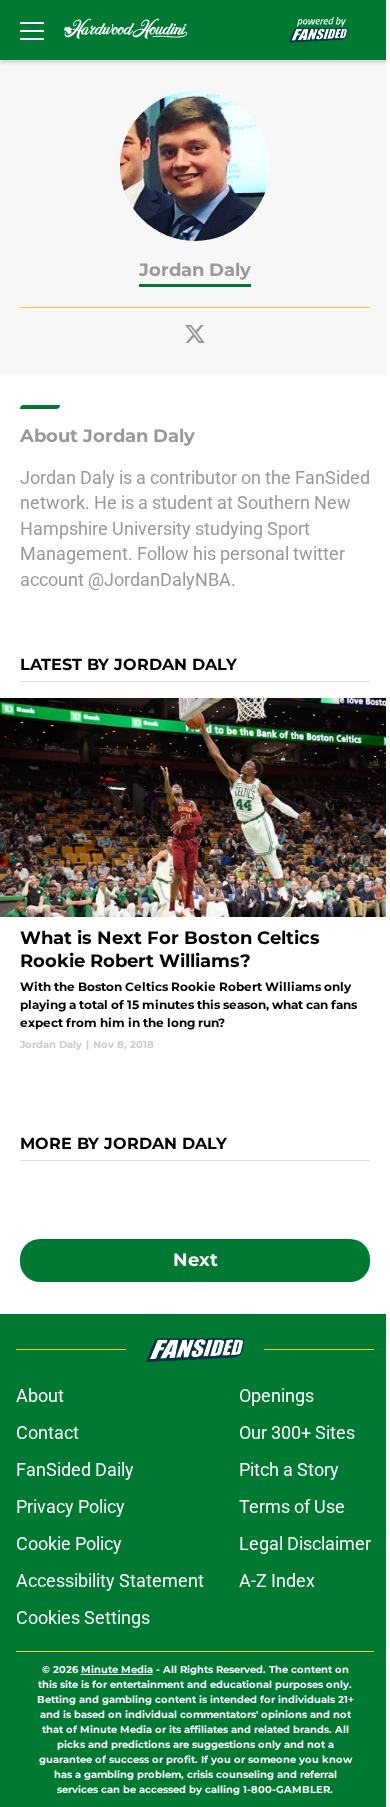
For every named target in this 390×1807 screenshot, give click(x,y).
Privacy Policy (70, 1506)
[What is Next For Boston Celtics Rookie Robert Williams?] (195, 875)
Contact (47, 1432)
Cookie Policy (69, 1543)
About (40, 1395)
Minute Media (117, 1669)
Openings (276, 1395)
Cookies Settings (83, 1617)
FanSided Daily (75, 1469)
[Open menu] (32, 30)
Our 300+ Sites (297, 1432)
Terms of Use (292, 1506)
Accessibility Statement (110, 1580)
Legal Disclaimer (305, 1543)
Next (195, 1260)
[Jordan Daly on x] (195, 334)
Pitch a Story (289, 1469)
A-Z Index (277, 1580)
